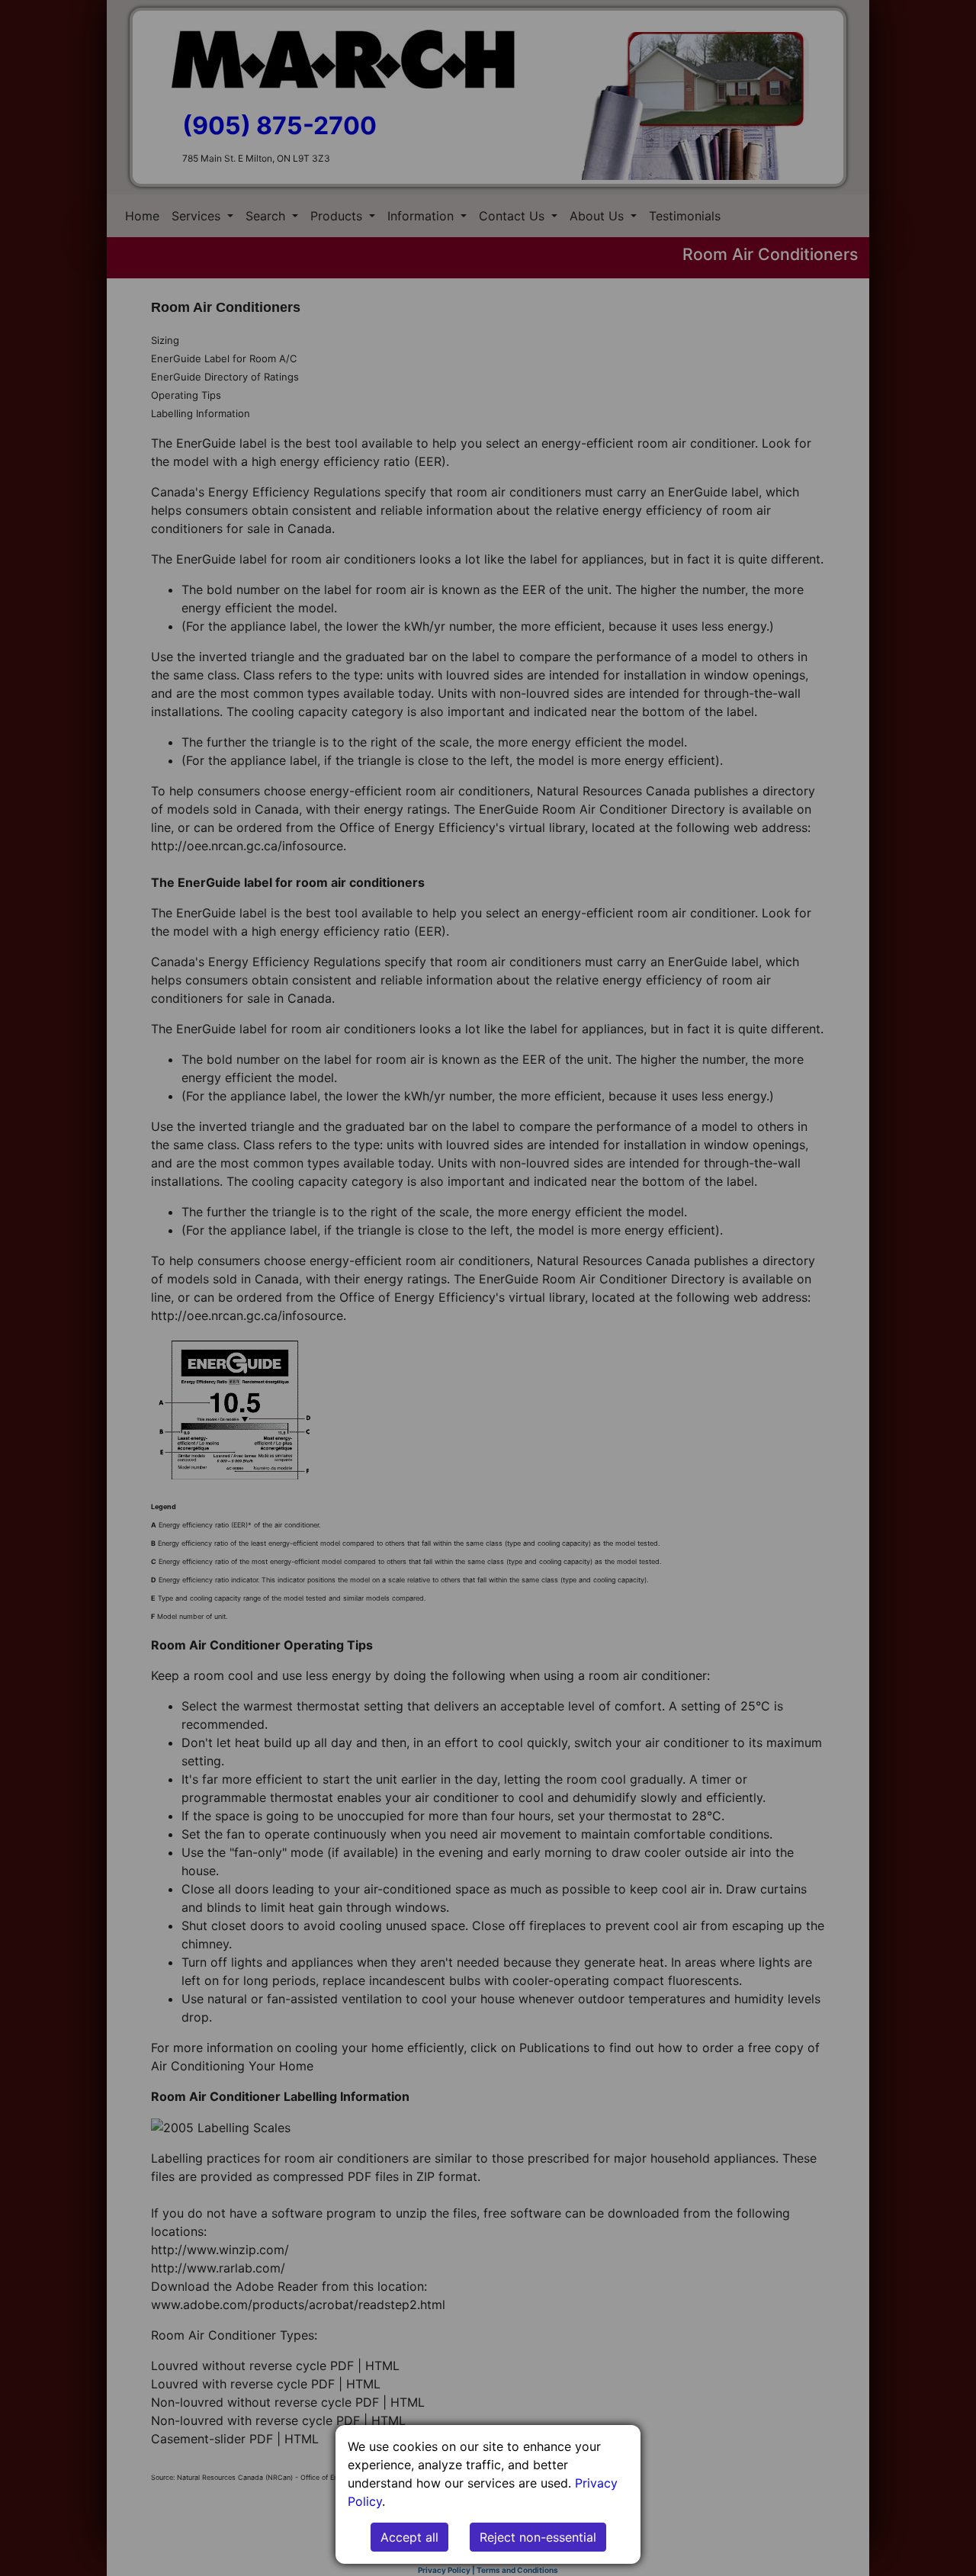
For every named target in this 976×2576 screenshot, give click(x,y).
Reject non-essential (538, 2537)
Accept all (409, 2537)
